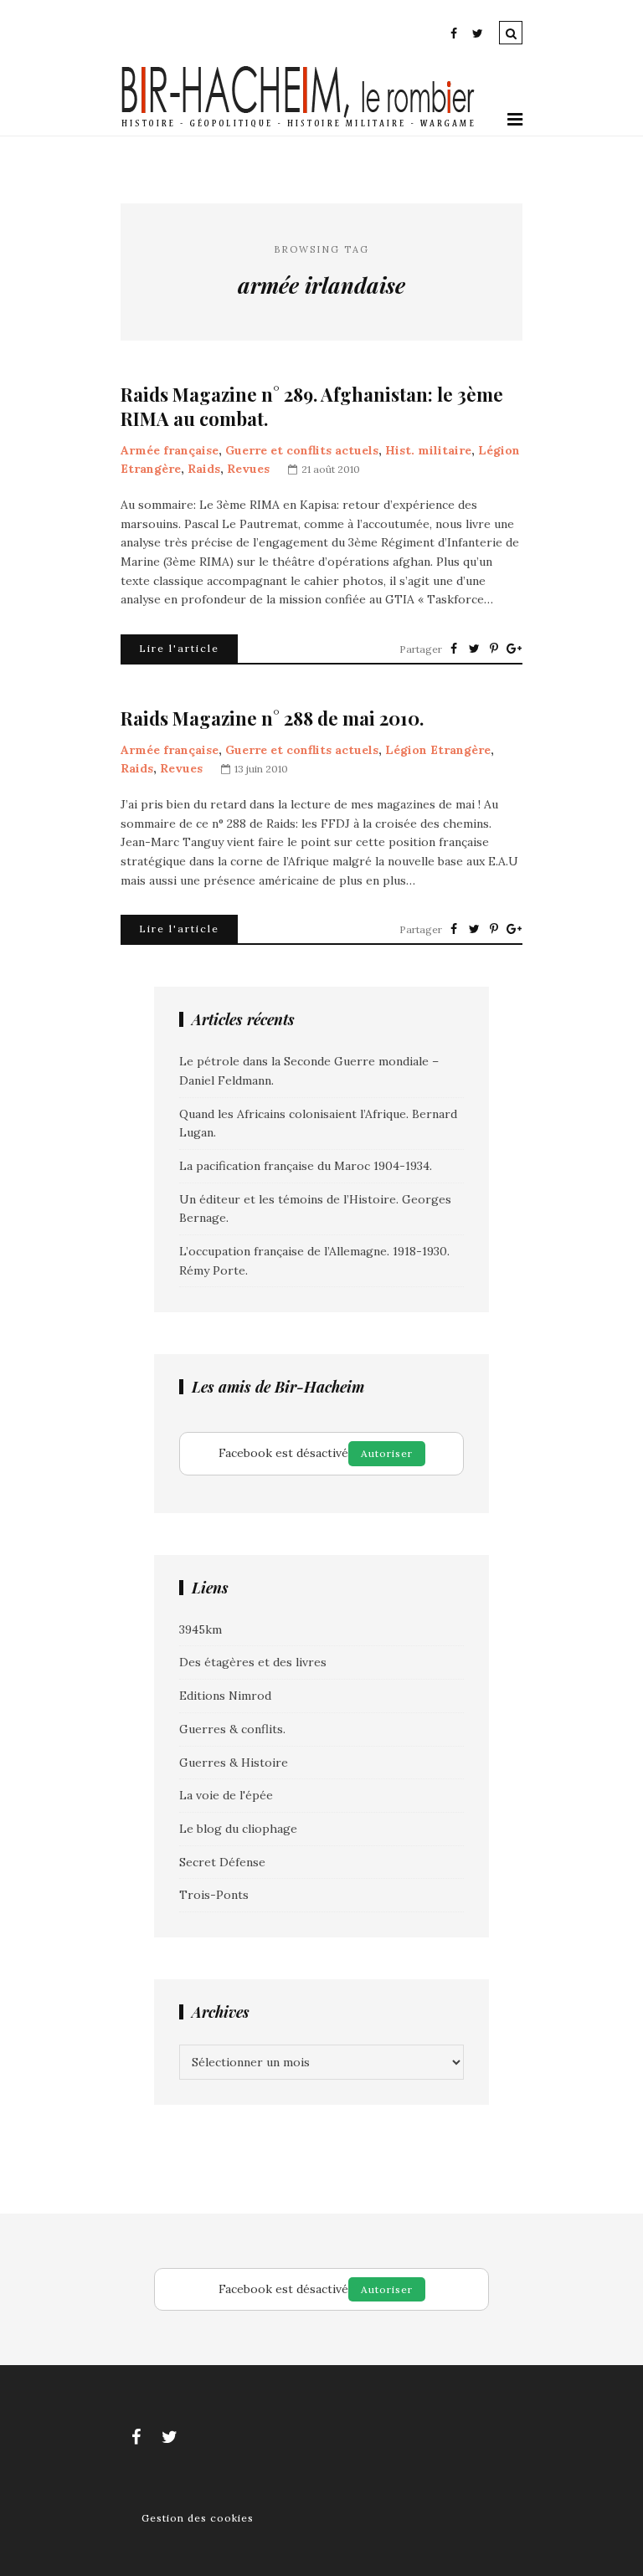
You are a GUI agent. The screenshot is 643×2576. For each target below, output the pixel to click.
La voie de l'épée (226, 1795)
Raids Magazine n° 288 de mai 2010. (272, 718)
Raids (204, 469)
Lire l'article (179, 648)
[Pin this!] (494, 649)
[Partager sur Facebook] (454, 649)
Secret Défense (222, 1862)
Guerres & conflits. (232, 1729)
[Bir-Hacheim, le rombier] (298, 126)
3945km (201, 1629)
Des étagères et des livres (253, 1662)
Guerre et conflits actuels (302, 450)
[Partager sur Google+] (514, 649)
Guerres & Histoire (234, 1763)
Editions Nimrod (225, 1696)
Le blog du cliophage (238, 1829)
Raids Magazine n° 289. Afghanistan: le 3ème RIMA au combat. (312, 406)
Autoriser (387, 1453)
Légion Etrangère (438, 750)
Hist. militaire (428, 450)
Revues (248, 469)
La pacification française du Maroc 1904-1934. (306, 1166)
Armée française (170, 450)
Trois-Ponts (214, 1895)
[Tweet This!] (474, 649)
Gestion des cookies (198, 2518)
